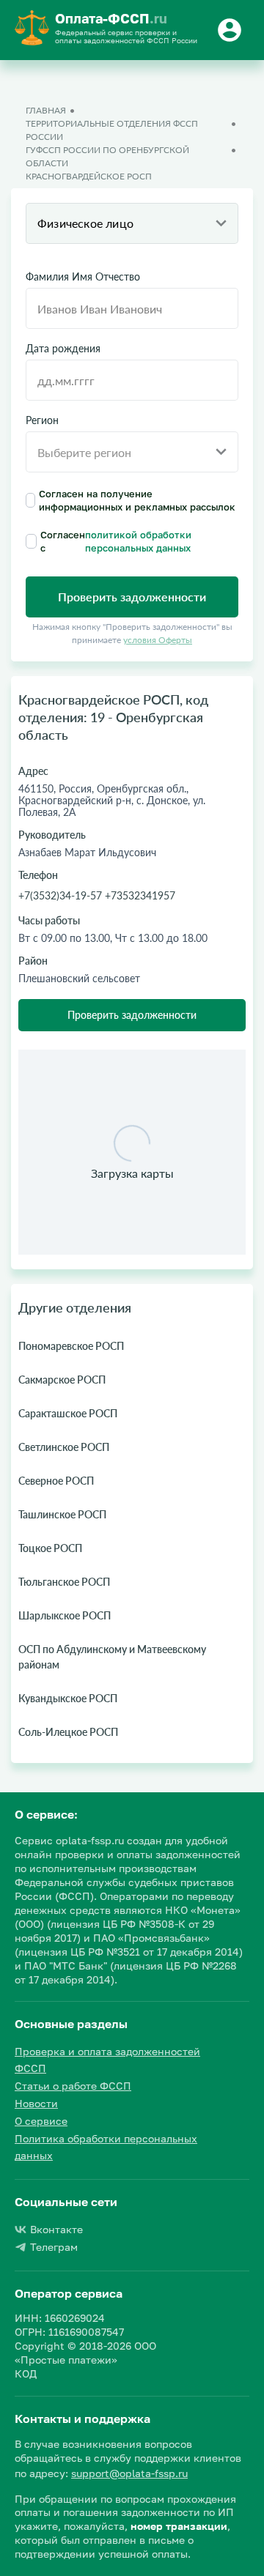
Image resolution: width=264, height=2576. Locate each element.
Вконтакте (56, 2229)
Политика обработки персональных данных (106, 2147)
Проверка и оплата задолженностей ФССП (107, 2060)
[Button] (232, 30)
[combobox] (132, 223)
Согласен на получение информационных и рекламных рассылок (137, 500)
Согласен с (116, 541)
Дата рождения (63, 349)
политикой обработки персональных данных (138, 541)
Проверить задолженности (132, 1015)
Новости (36, 2103)
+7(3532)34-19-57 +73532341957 (97, 895)
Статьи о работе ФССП (73, 2086)
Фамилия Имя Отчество (83, 277)
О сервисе (41, 2121)
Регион (42, 420)
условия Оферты (158, 640)
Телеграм (54, 2247)
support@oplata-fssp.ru (129, 2473)
